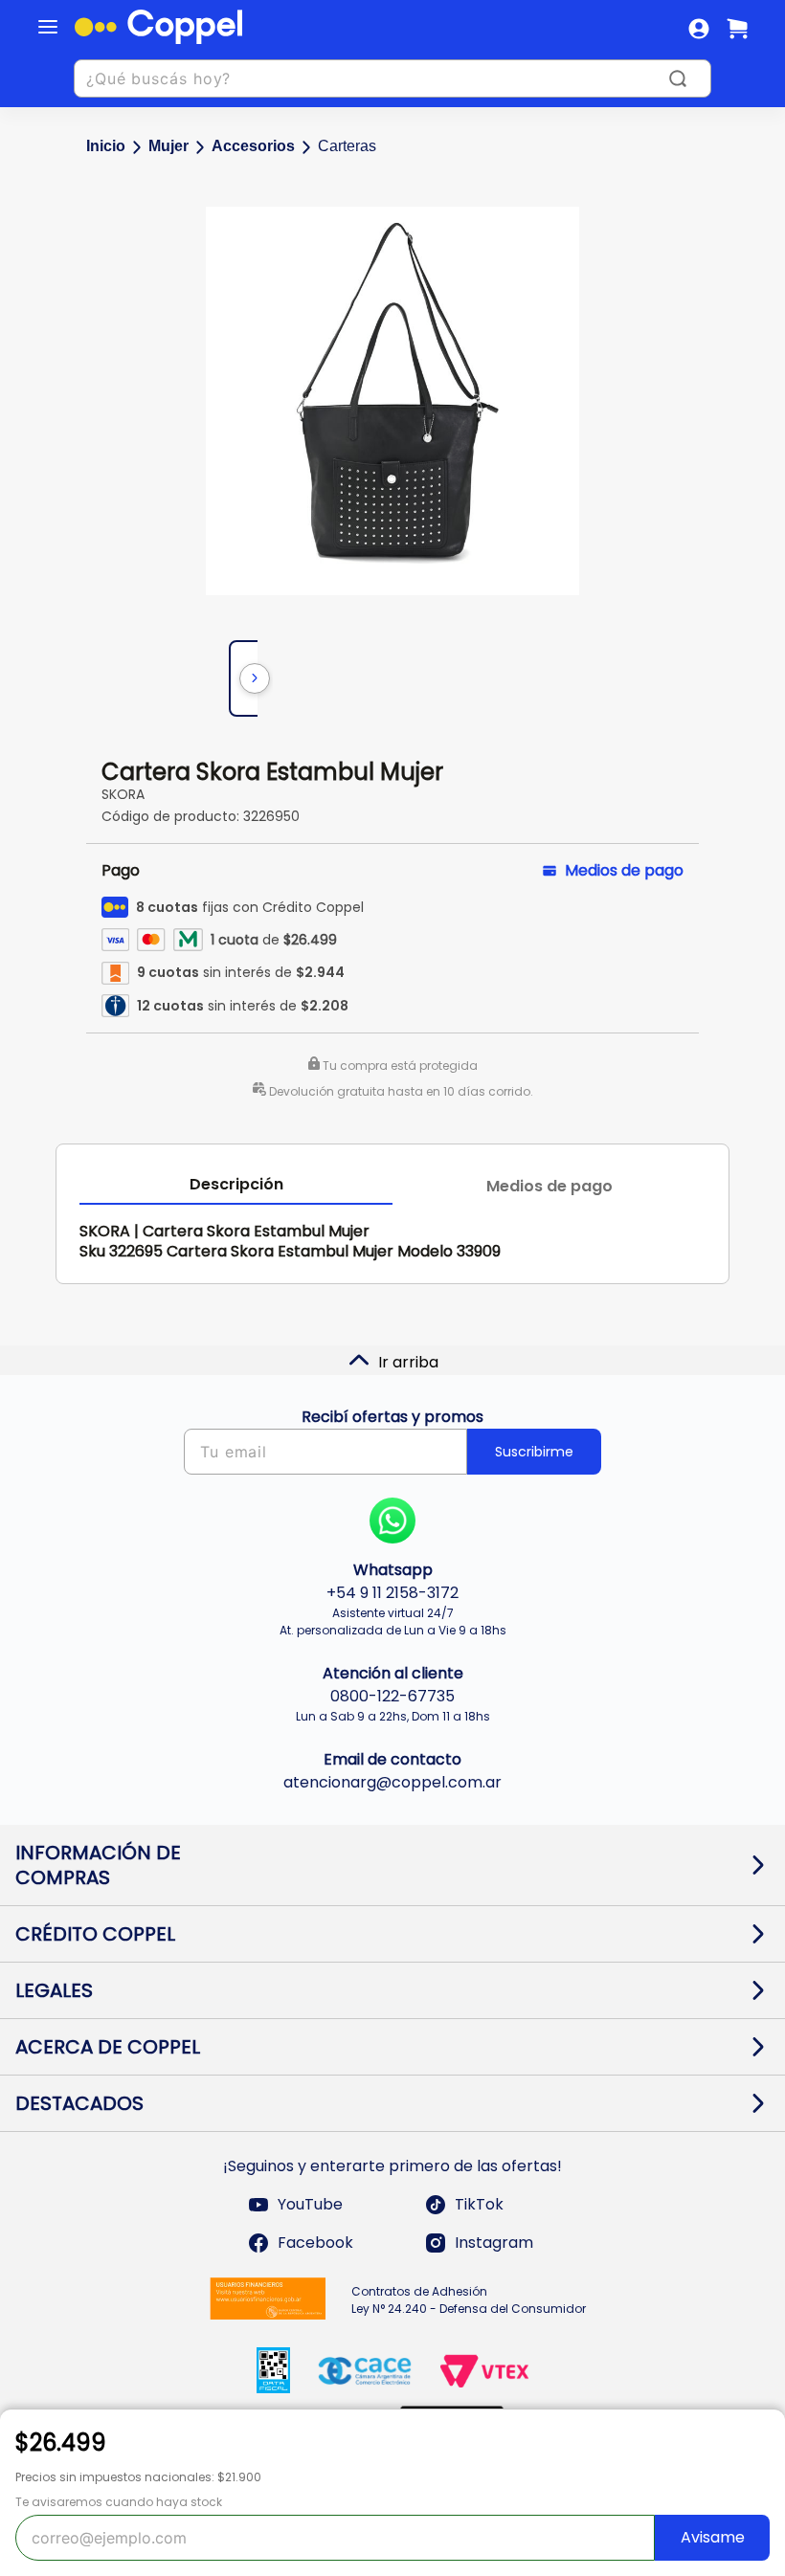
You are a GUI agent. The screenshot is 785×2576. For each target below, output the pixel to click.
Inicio (106, 146)
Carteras (347, 146)
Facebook (315, 2243)
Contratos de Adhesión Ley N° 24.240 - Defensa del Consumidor (469, 2300)
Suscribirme (534, 1452)
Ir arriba (408, 1362)
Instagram (494, 2243)
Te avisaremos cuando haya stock (119, 2502)
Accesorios (253, 146)
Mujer (168, 146)
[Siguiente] (255, 678)
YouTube (310, 2204)
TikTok (479, 2204)
